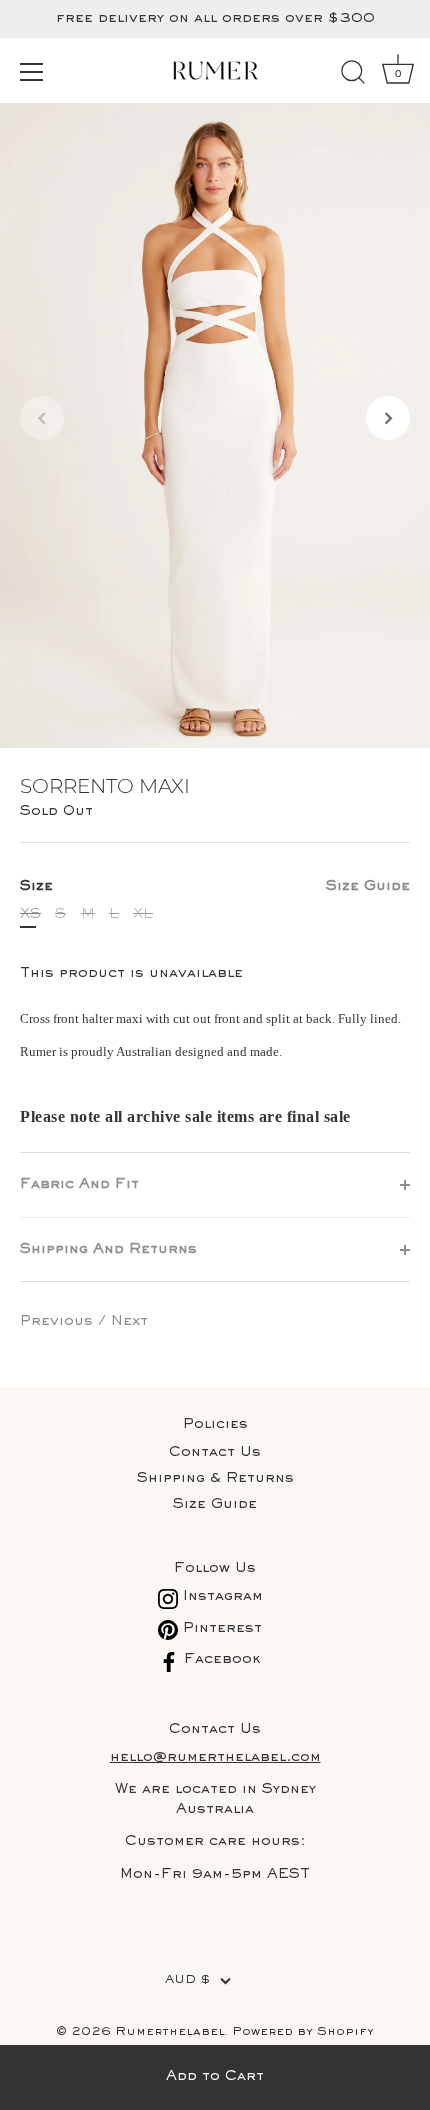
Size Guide (368, 886)
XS (30, 914)
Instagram (220, 1596)
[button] (42, 418)
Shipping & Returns (215, 1478)
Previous (59, 1321)
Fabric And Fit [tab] (79, 1184)
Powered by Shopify (303, 2032)
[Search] (353, 75)
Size (215, 886)
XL (143, 914)
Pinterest (220, 1628)
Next (129, 1321)
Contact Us (215, 1452)
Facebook (220, 1659)
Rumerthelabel (170, 2032)
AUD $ (187, 1980)
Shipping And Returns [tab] (108, 1249)
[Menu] (32, 72)
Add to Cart (215, 2076)
